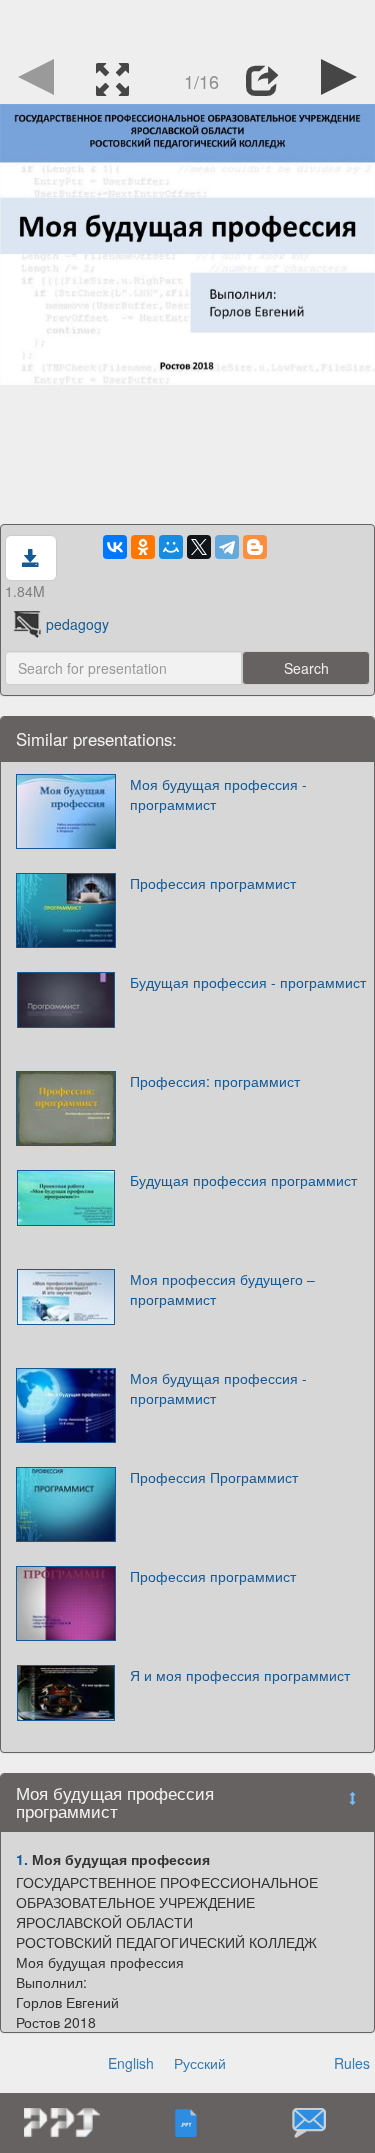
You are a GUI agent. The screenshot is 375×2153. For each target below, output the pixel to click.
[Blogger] (255, 547)
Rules (352, 2063)
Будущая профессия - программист (248, 982)
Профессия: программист (215, 1081)
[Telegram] (227, 547)
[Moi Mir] (171, 547)
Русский (200, 2063)
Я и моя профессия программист (240, 1675)
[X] (199, 547)
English (131, 2063)
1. (22, 1859)
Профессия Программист (214, 1477)
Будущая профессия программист (243, 1180)
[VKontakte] (115, 547)
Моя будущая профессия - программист (218, 794)
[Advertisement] (188, 25)
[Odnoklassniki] (143, 547)
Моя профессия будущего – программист (222, 1289)
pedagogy (77, 624)
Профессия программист (213, 883)
